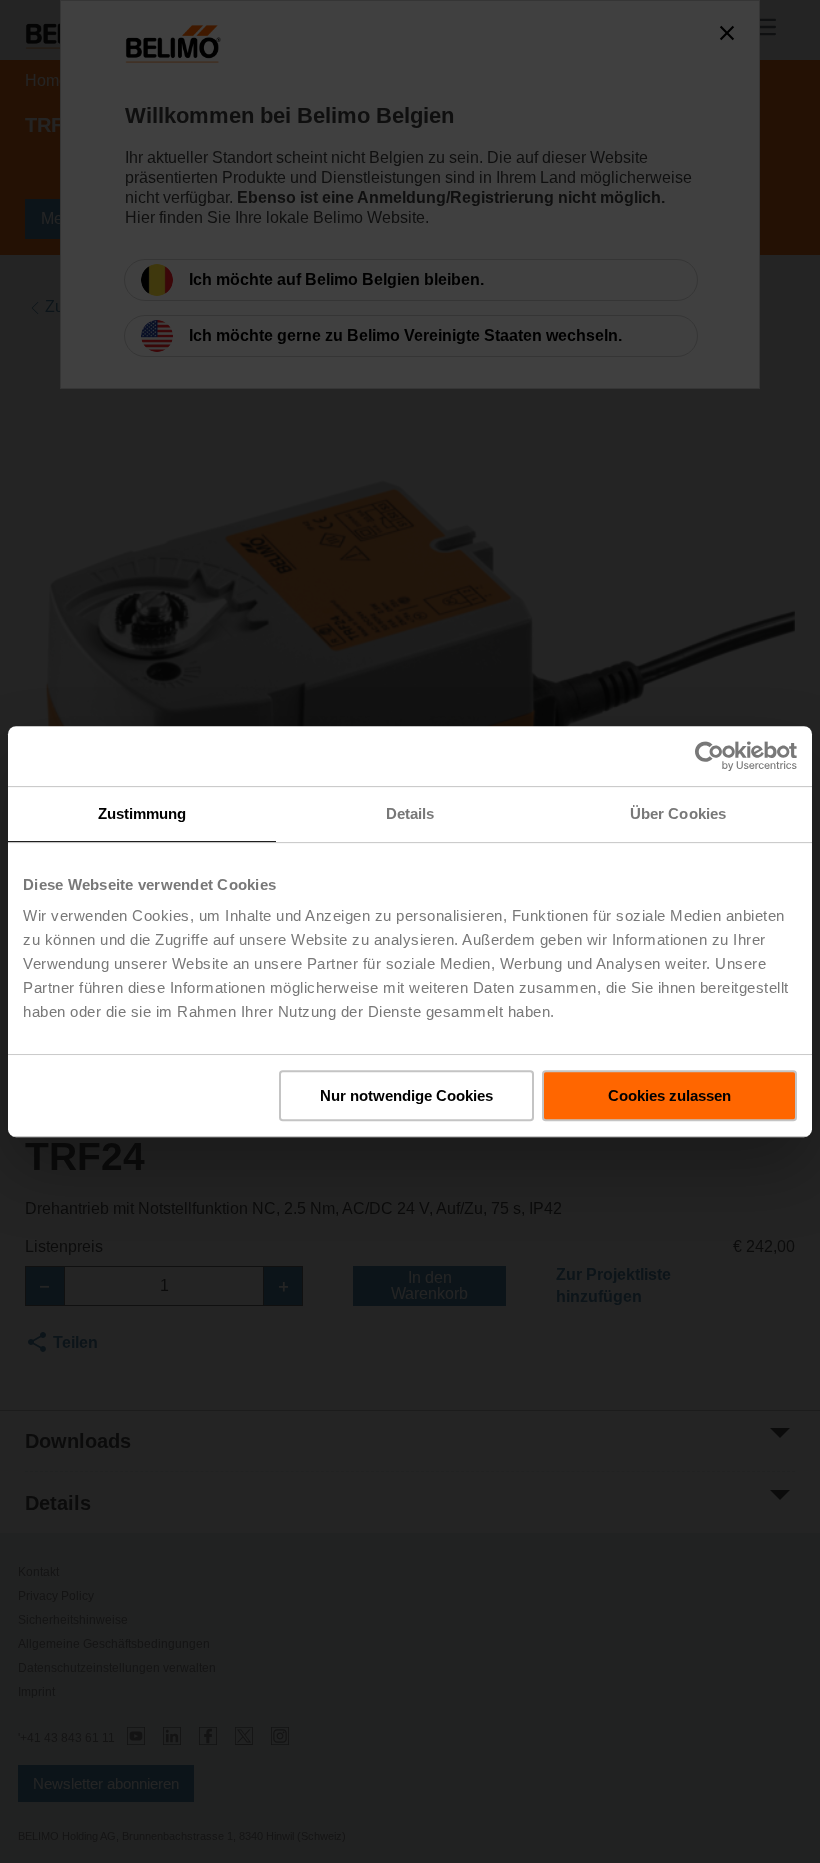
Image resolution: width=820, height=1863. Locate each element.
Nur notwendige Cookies (406, 1095)
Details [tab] (410, 813)
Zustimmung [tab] (142, 813)
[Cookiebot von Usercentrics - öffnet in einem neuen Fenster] (709, 756)
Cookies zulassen (669, 1095)
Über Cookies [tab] (678, 813)
